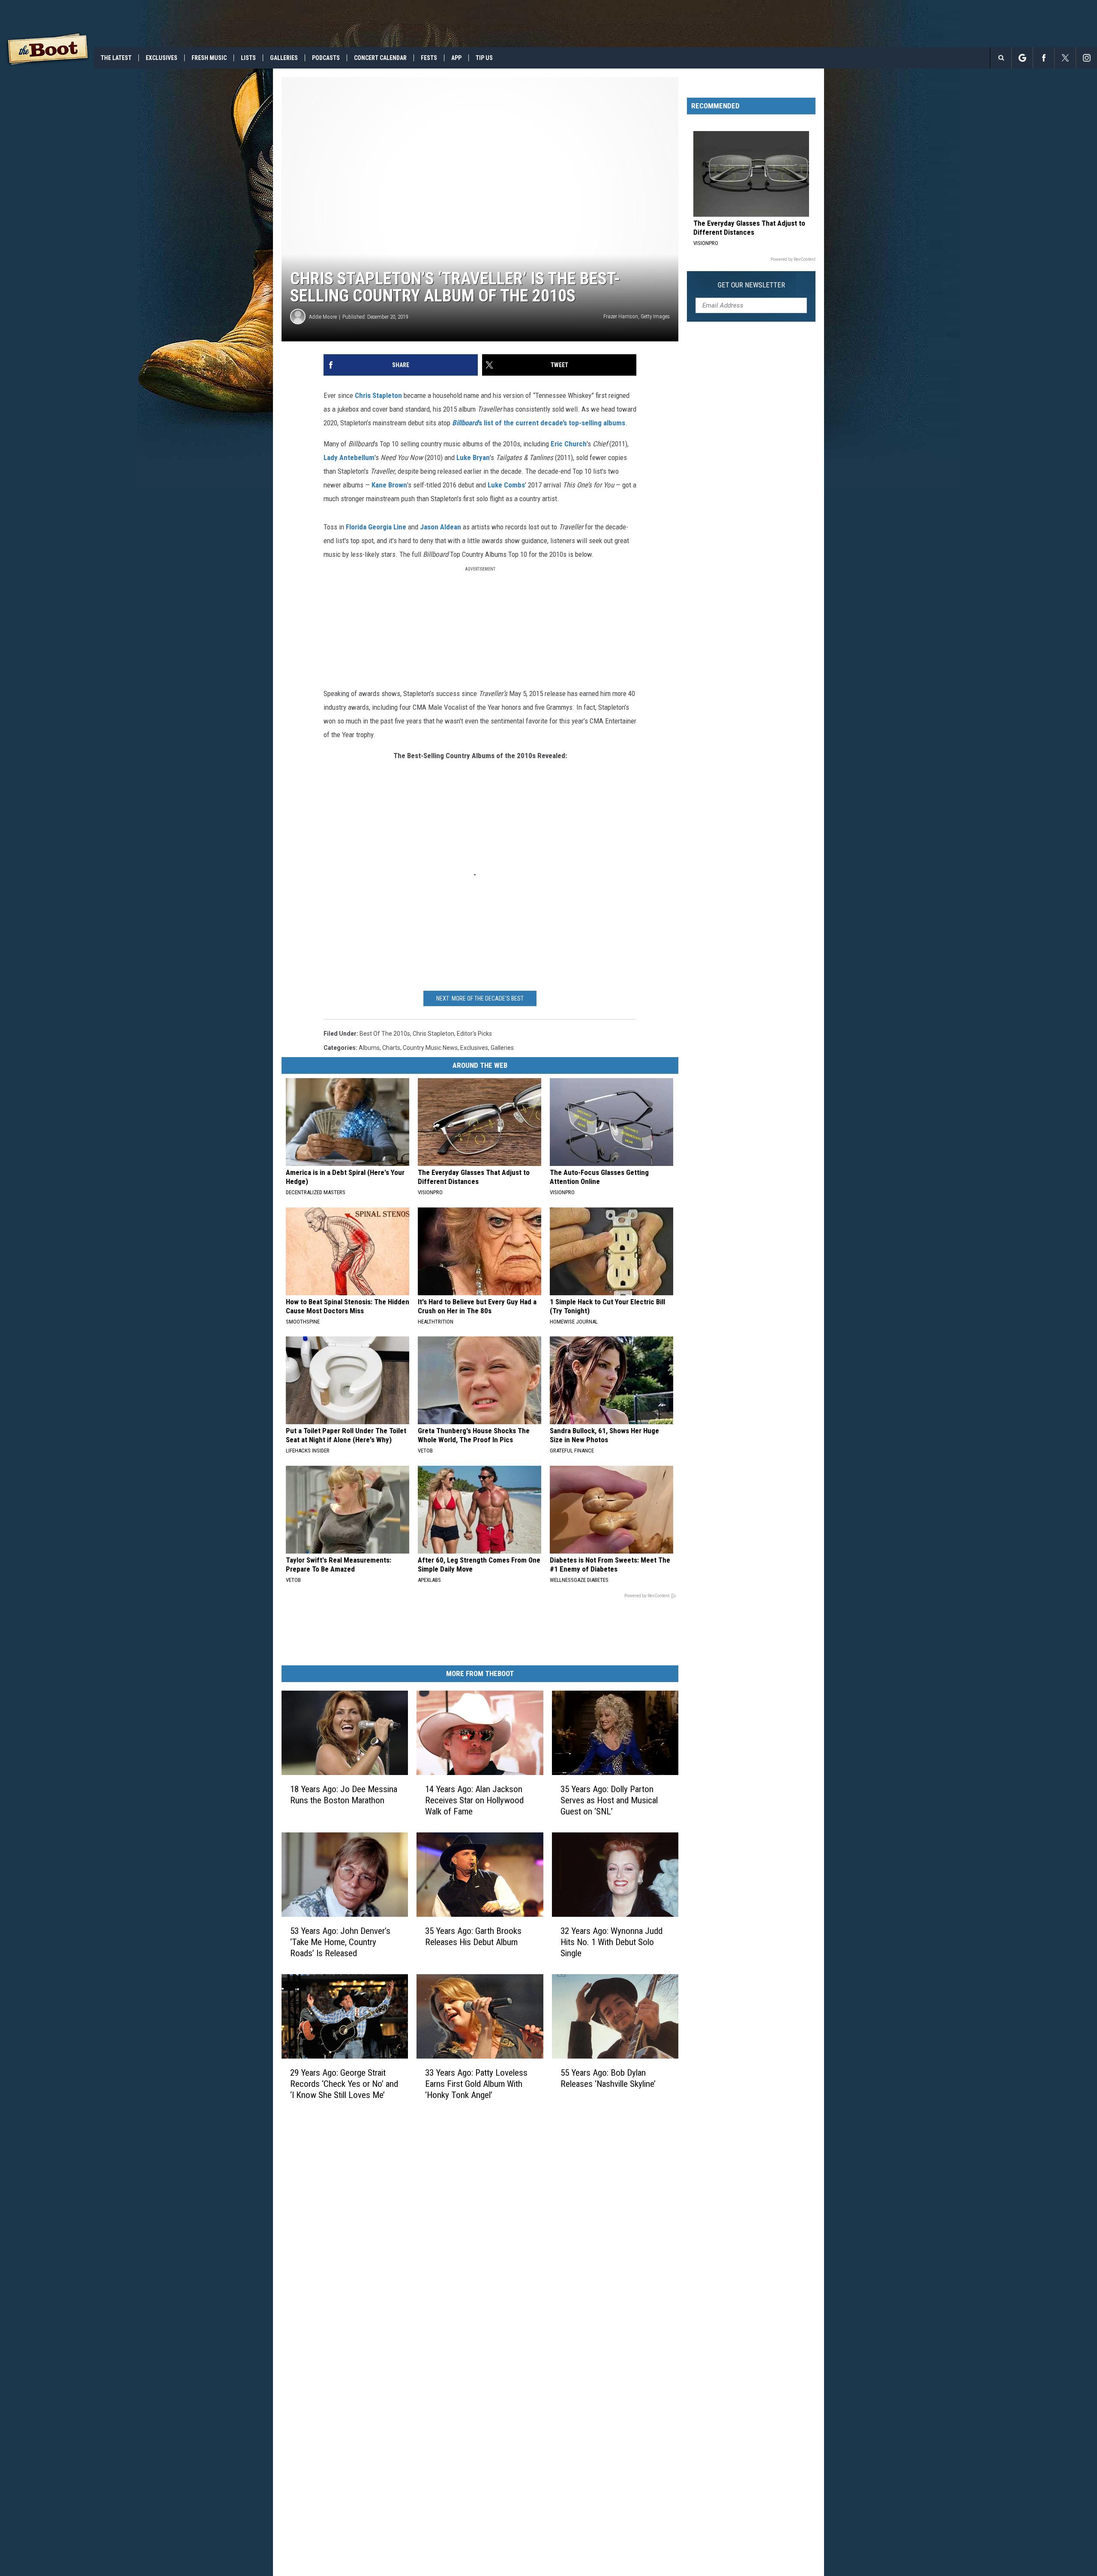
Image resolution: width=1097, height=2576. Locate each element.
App (456, 58)
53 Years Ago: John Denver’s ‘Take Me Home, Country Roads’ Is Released (340, 1942)
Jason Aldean (441, 527)
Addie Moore (323, 317)
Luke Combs (505, 485)
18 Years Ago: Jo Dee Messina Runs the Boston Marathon (344, 1795)
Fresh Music (209, 58)
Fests (429, 58)
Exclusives (162, 58)
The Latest (116, 58)
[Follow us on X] (1065, 58)
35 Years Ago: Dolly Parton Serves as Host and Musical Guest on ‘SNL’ (609, 1800)
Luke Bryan (473, 457)
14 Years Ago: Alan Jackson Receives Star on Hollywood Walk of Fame (474, 1800)
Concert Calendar (380, 58)
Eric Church (568, 444)
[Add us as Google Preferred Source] (1022, 58)
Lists (248, 58)
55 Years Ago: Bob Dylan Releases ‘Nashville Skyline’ (608, 2078)
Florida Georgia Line (376, 527)
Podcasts (326, 58)
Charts (391, 1048)
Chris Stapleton (378, 395)
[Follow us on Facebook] (1044, 58)
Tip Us (484, 58)
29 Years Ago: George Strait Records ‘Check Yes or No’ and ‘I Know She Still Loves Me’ (344, 2084)
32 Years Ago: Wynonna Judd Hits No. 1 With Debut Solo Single (611, 1942)
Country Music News (430, 1048)
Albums (369, 1048)
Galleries (284, 58)
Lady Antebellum (349, 457)
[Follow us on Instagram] (1087, 58)
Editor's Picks (474, 1034)
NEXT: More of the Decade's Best (480, 998)
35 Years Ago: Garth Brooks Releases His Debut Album (473, 1936)
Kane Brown (389, 485)
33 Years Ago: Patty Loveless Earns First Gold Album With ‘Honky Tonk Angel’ (476, 2084)
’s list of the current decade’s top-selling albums (539, 423)
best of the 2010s (385, 1034)
